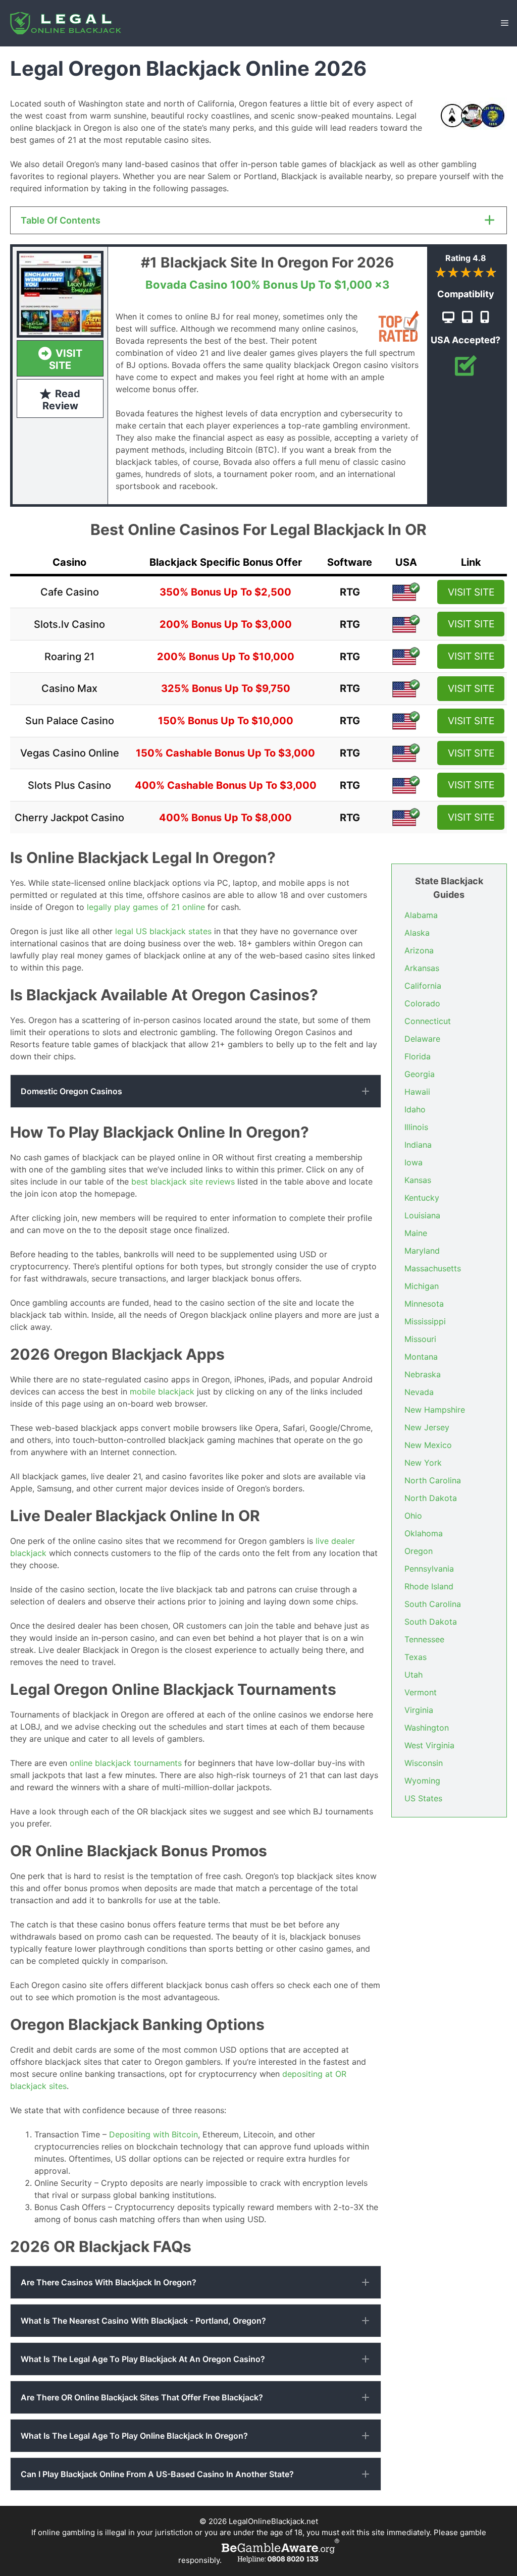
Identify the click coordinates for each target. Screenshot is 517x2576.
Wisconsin (424, 1763)
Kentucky (422, 1198)
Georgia (420, 1074)
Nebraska (423, 1374)
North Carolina (433, 1480)
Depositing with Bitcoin (153, 2134)
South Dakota (431, 1622)
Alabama (421, 915)
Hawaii (417, 1092)
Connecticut (428, 1021)
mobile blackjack (162, 1391)
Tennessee (424, 1639)
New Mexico (428, 1445)
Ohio (413, 1516)
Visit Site (471, 592)
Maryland (422, 1251)
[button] (196, 1091)
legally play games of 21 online (146, 907)
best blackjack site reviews (183, 1182)
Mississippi (425, 1321)
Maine (416, 1233)
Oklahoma (424, 1533)
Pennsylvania (429, 1569)
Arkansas (422, 968)
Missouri (420, 1339)
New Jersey (427, 1427)
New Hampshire (435, 1410)
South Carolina (433, 1604)
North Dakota (431, 1498)
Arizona (419, 950)
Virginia (419, 1710)
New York (423, 1463)
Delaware (422, 1039)
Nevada (419, 1392)
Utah (413, 1675)
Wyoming (422, 1781)
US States (423, 1798)
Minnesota (424, 1304)
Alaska (417, 933)
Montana (421, 1357)
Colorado (422, 1003)
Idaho (415, 1109)
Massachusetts (433, 1268)
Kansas (418, 1180)
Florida (418, 1056)
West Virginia (429, 1745)
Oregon (419, 1551)
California (423, 986)
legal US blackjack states (163, 931)
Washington (427, 1728)
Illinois (416, 1127)
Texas (416, 1657)
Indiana (418, 1145)
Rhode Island (429, 1586)
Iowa (413, 1162)
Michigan (422, 1286)
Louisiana (422, 1215)
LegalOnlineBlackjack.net (273, 2521)
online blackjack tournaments (126, 1763)
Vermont (421, 1692)
